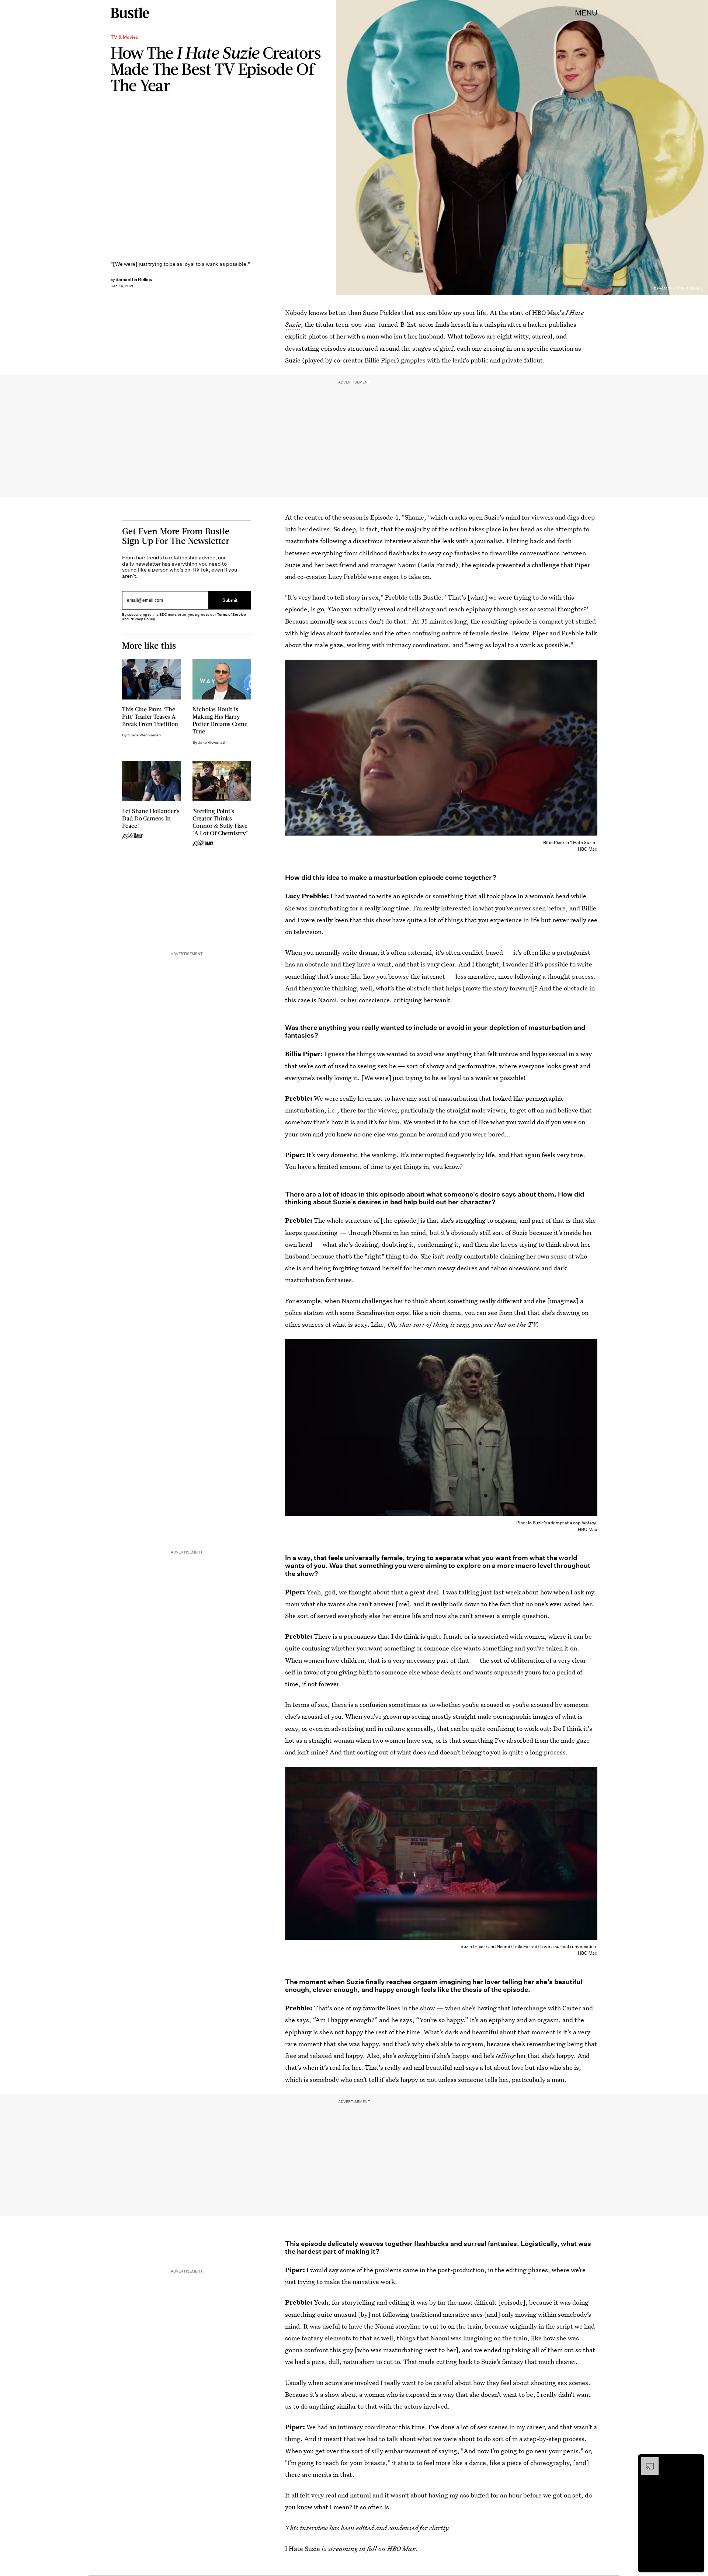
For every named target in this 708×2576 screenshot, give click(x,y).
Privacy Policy (142, 619)
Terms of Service (231, 615)
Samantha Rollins (134, 279)
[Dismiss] (696, 2461)
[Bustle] (130, 13)
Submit (230, 600)
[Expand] (646, 2461)
